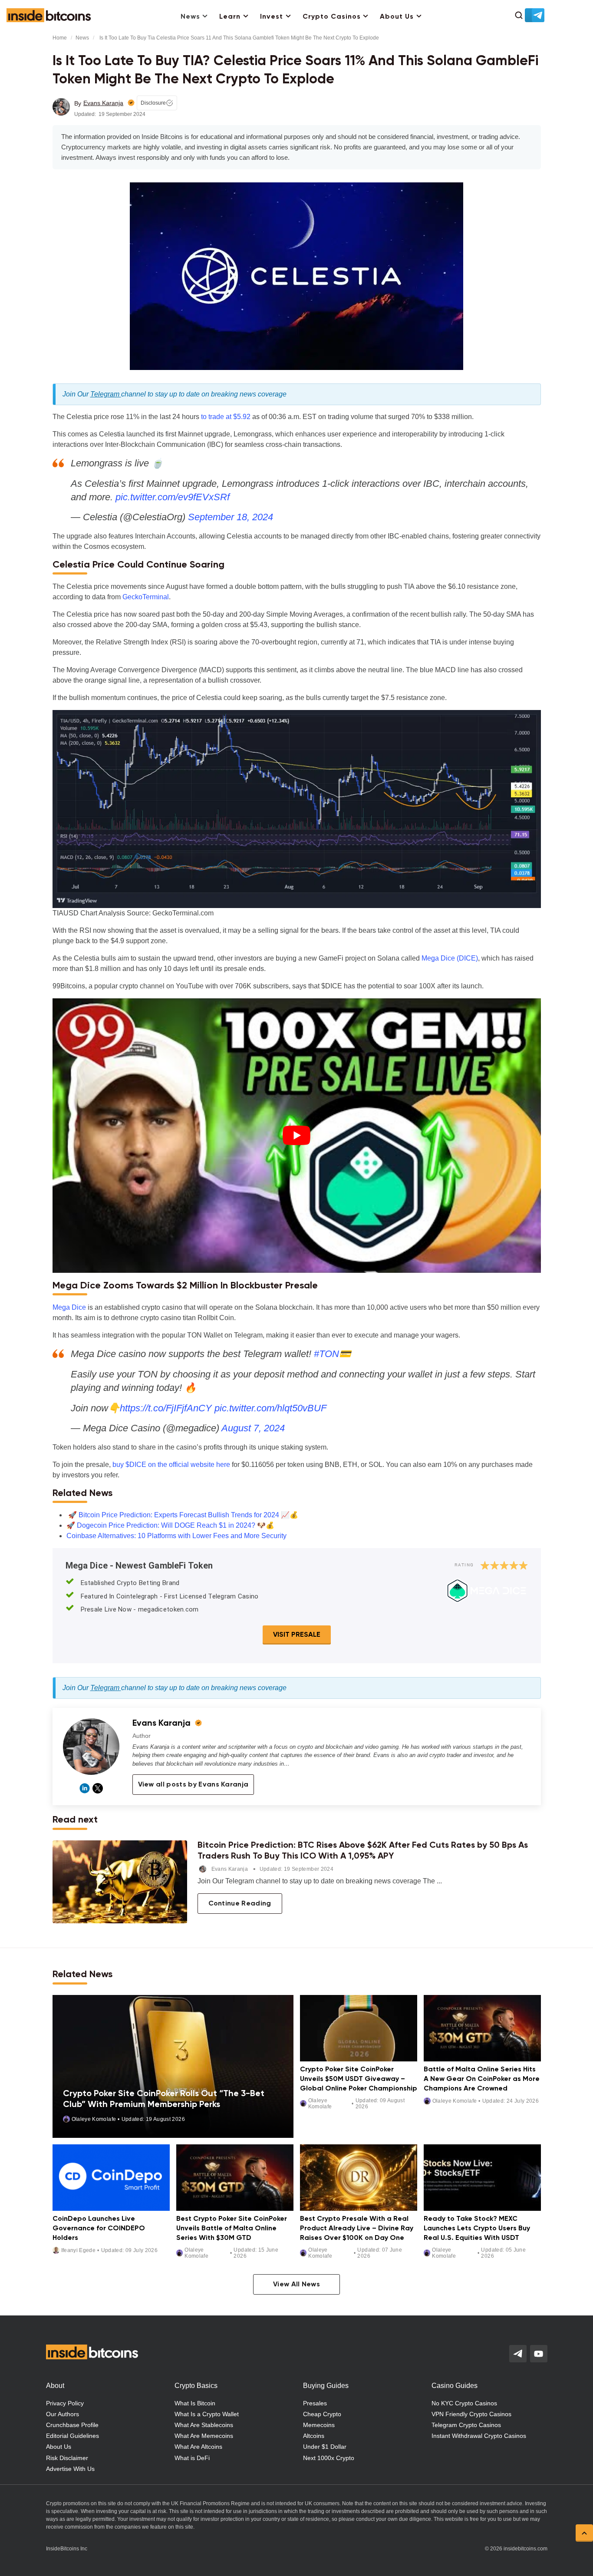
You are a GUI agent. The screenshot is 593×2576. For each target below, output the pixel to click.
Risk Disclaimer (67, 2458)
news (82, 38)
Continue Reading (240, 1904)
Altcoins (314, 2436)
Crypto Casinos (332, 17)
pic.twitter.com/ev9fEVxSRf (173, 497)
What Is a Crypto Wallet (207, 2414)
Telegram (106, 394)
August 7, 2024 (253, 1428)
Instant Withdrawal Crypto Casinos (479, 2436)
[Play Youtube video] (297, 1136)
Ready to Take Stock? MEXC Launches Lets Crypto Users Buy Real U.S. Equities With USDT (477, 2228)
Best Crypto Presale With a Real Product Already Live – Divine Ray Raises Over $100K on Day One (357, 2228)
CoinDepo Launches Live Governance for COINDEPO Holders (99, 2228)
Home (60, 38)
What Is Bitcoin (195, 2403)
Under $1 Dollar (325, 2447)
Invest (272, 17)
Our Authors (63, 2414)
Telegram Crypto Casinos (466, 2425)
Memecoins (319, 2425)
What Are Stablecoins (204, 2425)
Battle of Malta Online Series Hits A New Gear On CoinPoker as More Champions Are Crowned (482, 2079)
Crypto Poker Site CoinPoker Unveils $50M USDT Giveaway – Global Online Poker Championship (359, 2079)
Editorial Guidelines (72, 2436)
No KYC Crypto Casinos (464, 2403)
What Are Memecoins (204, 2436)
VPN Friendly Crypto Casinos (471, 2414)
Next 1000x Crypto (329, 2458)
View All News (296, 2285)
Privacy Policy (65, 2403)
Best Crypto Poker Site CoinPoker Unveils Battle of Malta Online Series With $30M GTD (232, 2228)
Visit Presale (297, 1635)
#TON (326, 1354)
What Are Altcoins (198, 2447)
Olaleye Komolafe (94, 2119)
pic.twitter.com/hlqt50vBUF (270, 1408)
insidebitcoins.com (525, 2549)
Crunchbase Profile (72, 2425)
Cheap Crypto (322, 2414)
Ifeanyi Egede (79, 2250)
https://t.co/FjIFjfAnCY (166, 1408)
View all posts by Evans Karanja (193, 1785)
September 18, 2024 (231, 517)
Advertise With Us (70, 2469)
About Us (397, 17)
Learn (230, 17)
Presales (315, 2403)
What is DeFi (192, 2458)
